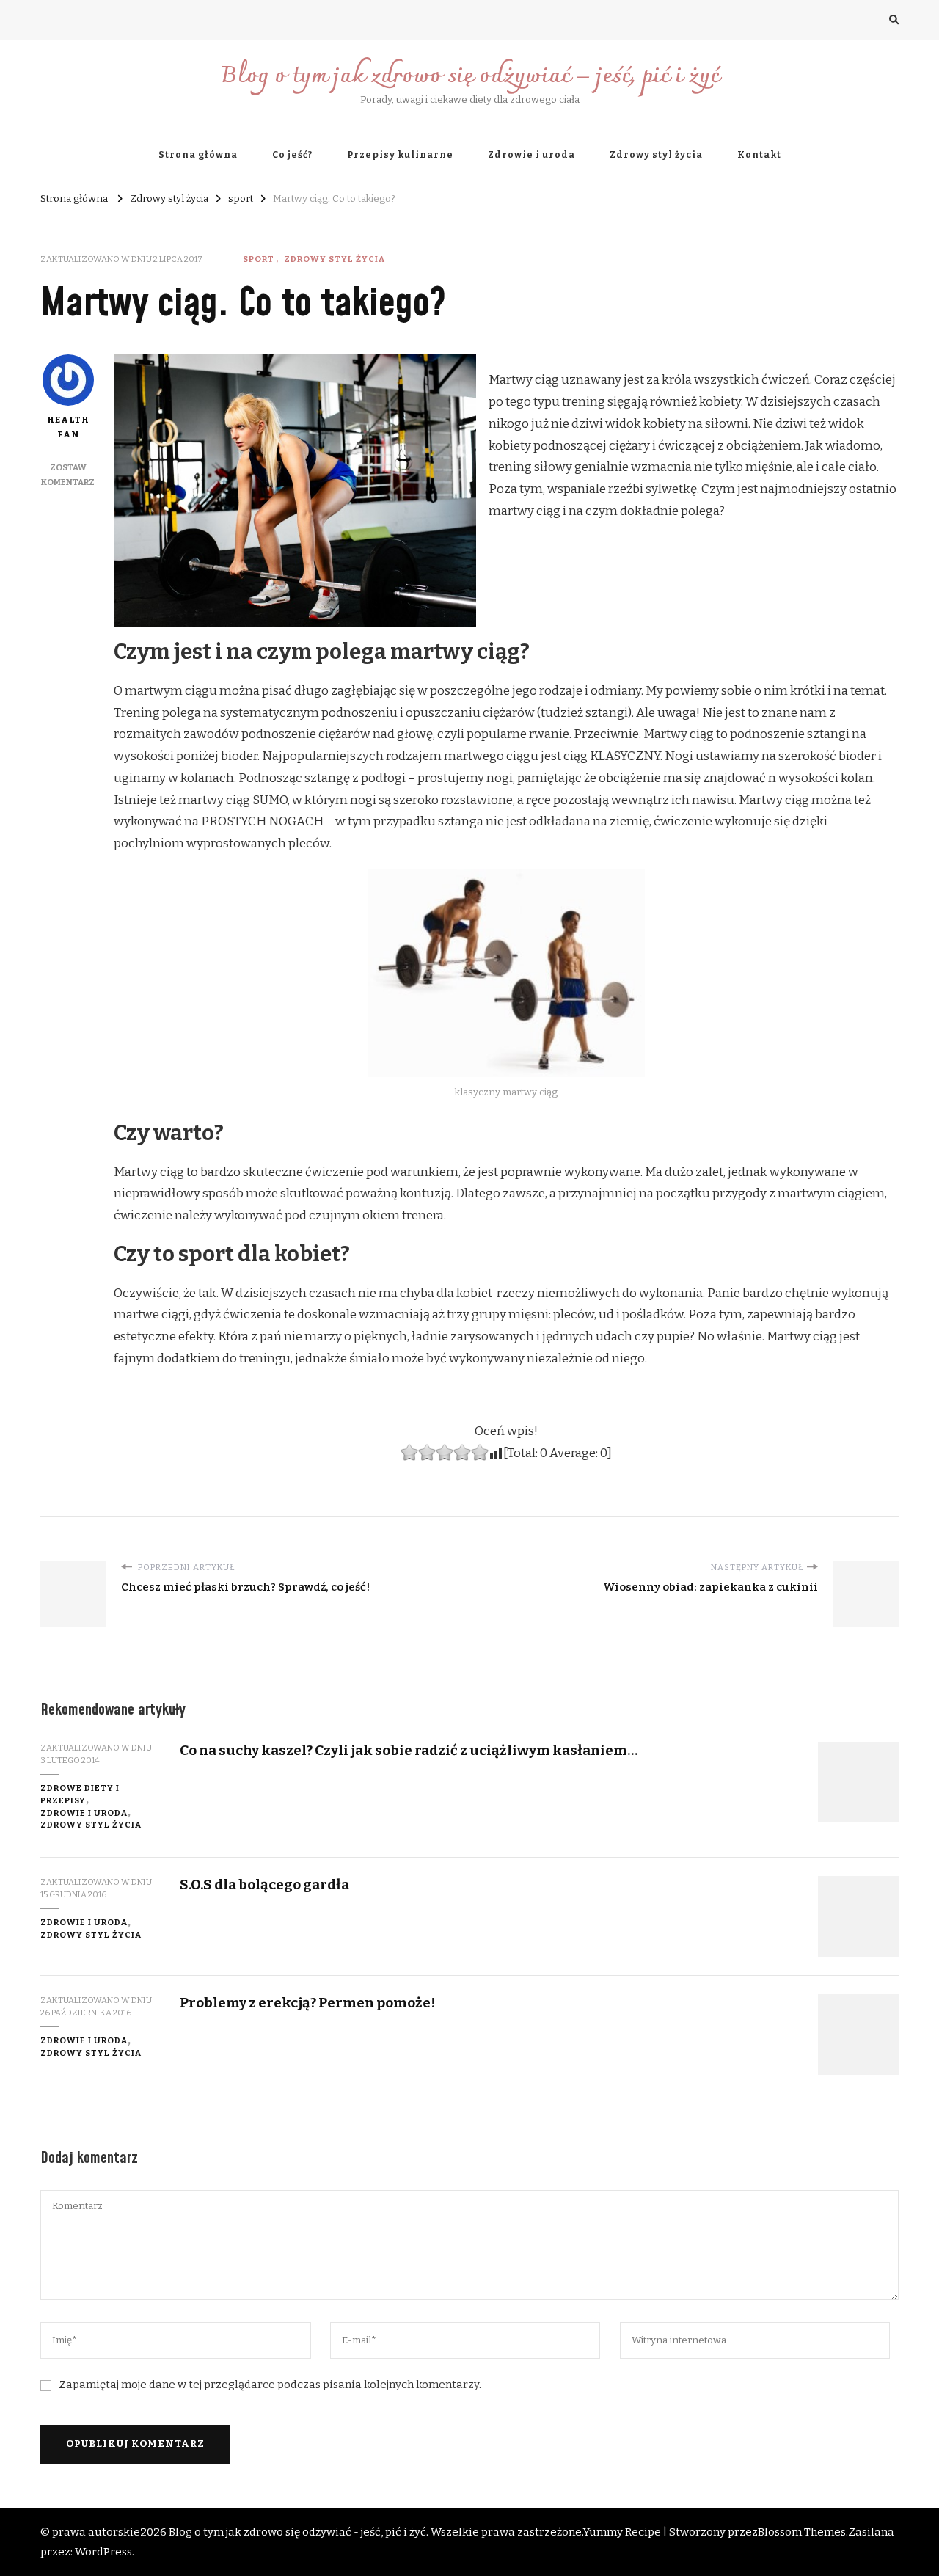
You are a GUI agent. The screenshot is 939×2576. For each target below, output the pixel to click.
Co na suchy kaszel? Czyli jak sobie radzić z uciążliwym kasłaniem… (409, 1750)
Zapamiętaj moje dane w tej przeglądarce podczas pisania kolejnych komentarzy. (270, 2385)
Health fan (68, 427)
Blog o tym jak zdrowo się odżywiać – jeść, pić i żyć (470, 77)
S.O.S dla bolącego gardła (264, 1884)
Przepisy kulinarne (400, 155)
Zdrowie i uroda (531, 155)
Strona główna (198, 155)
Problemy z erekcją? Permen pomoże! (308, 2003)
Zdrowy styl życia (656, 155)
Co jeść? (292, 155)
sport (259, 259)
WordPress (103, 2552)
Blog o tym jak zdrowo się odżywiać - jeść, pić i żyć (297, 2532)
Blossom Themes (802, 2532)
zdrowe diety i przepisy (80, 1794)
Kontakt (759, 155)
